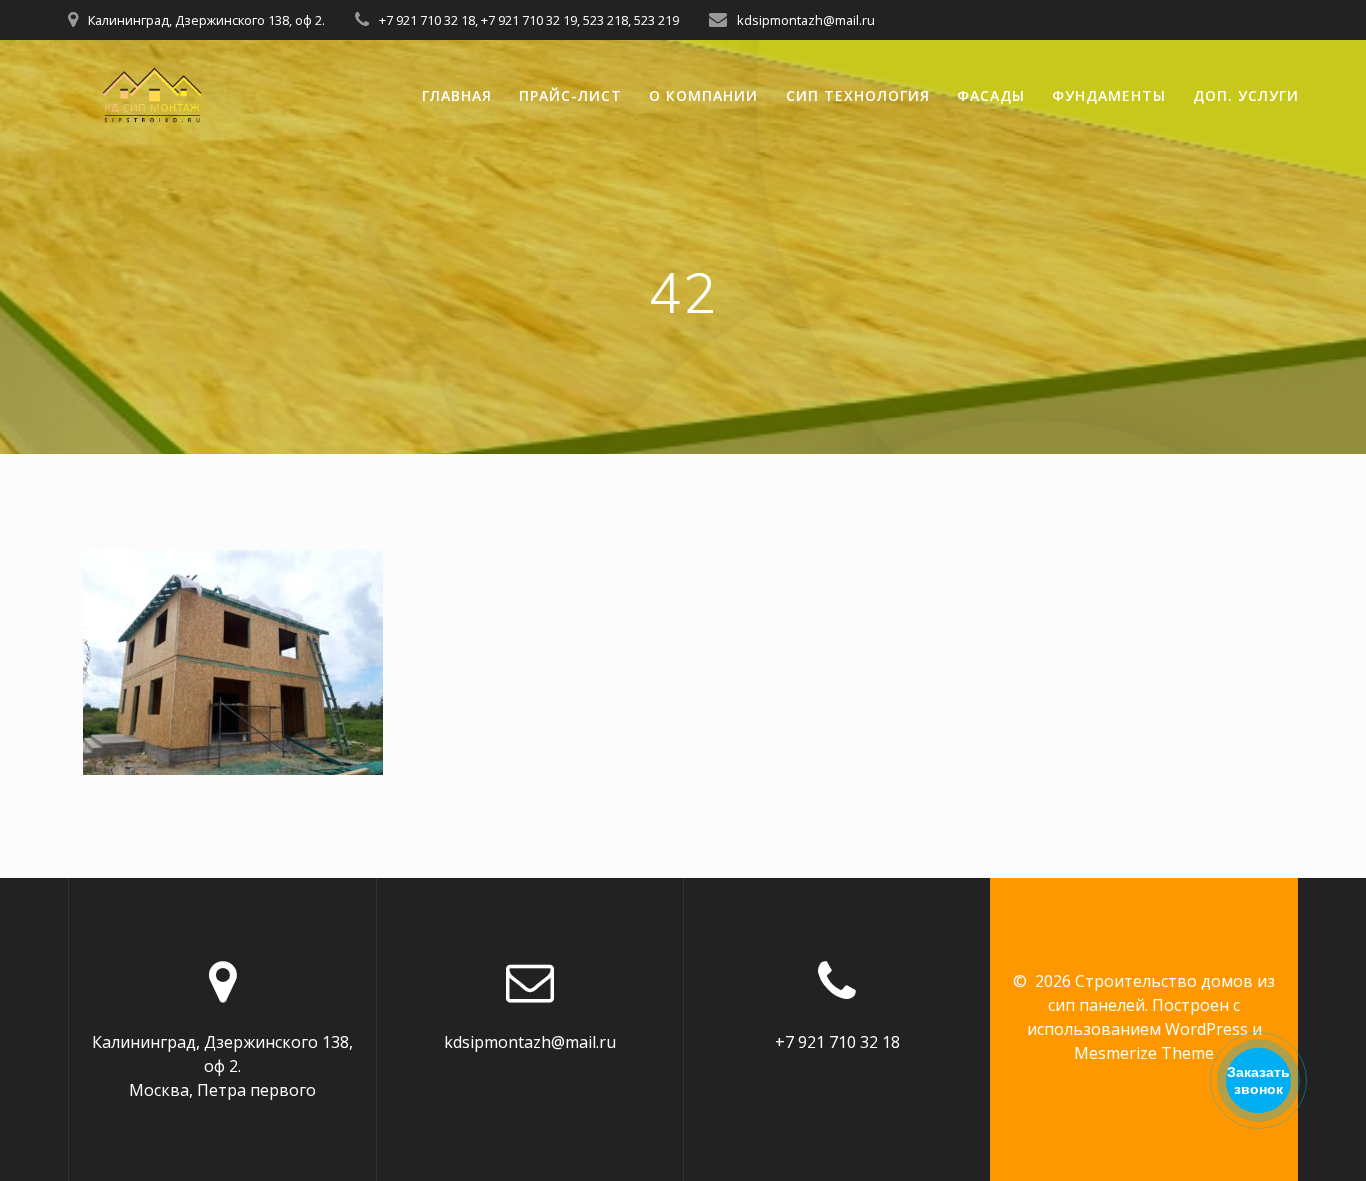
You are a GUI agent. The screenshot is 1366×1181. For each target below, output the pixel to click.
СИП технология (858, 95)
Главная (457, 95)
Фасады (991, 95)
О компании (703, 95)
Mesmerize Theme (1144, 1053)
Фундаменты (1109, 95)
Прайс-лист (570, 95)
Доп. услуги (1246, 95)
